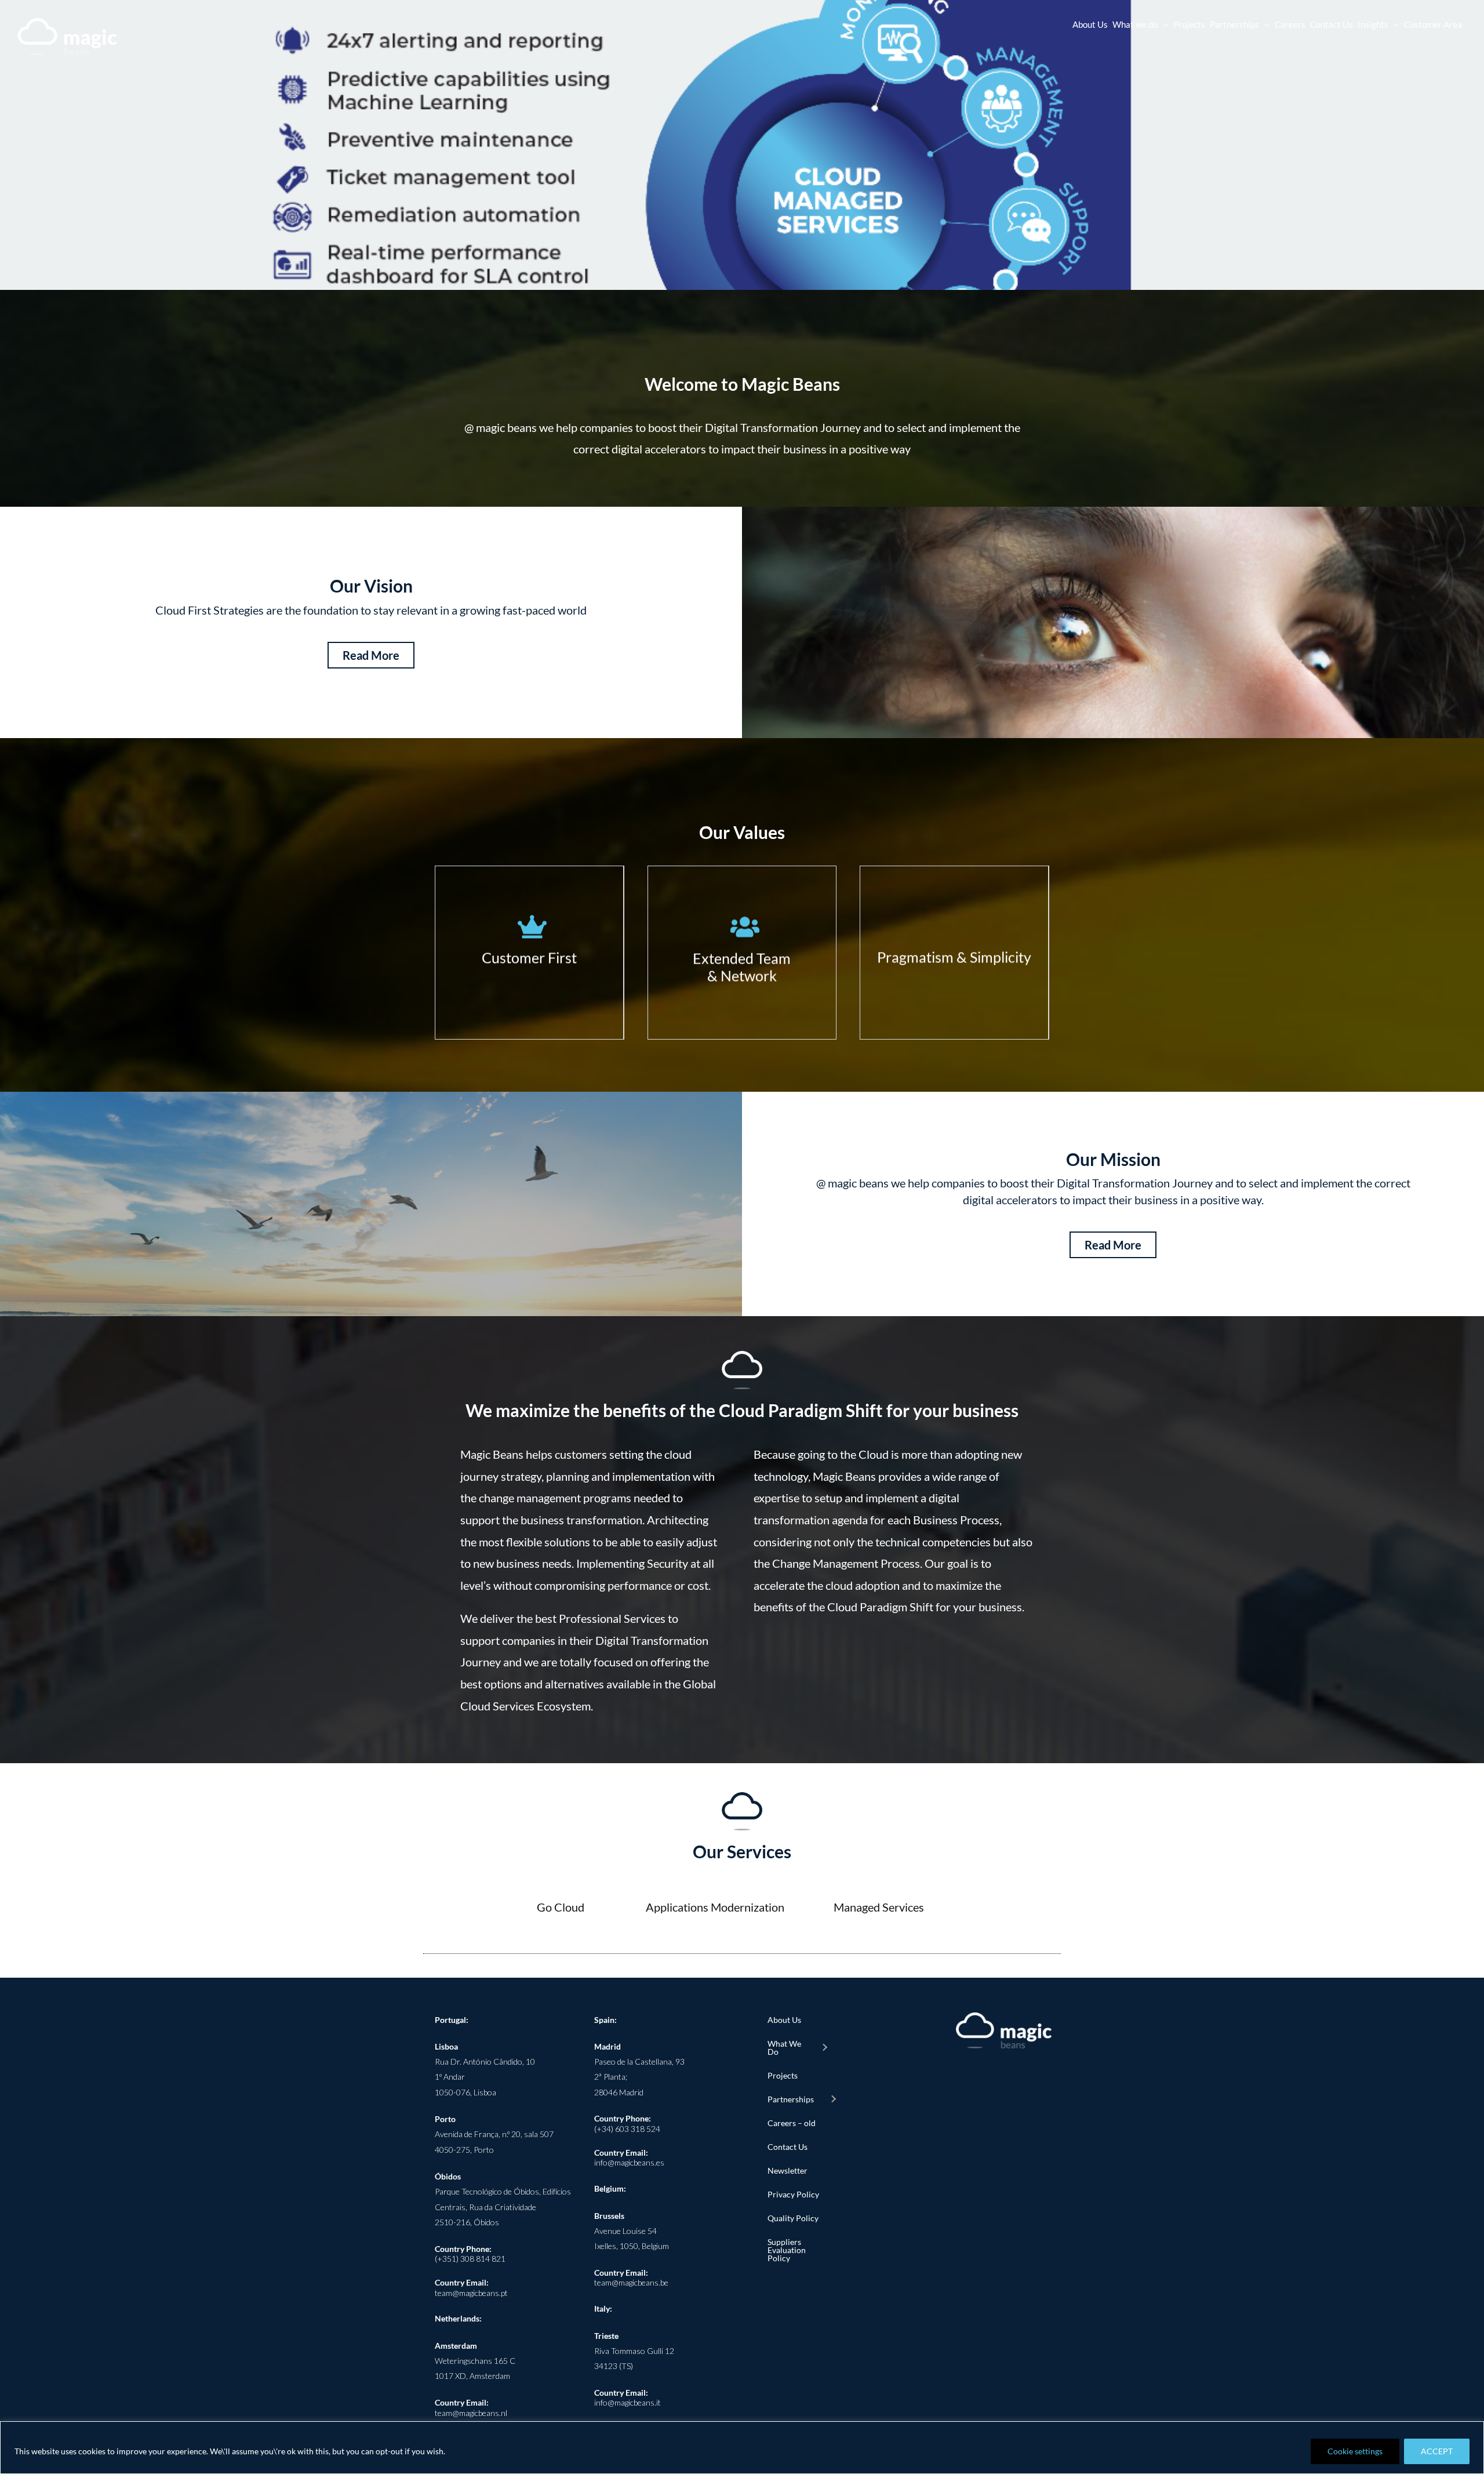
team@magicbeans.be (631, 2282)
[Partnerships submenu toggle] (833, 2099)
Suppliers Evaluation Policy (787, 2250)
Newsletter (788, 2170)
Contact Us (788, 2147)
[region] (742, 2448)
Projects (783, 2075)
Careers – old (792, 2123)
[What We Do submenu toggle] (824, 2048)
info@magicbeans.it (628, 2402)
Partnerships (791, 2099)
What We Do (784, 2048)
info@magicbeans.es (629, 2162)
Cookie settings (1355, 2451)
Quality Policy (793, 2218)
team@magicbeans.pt (471, 2293)
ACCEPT (1437, 2451)
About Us (784, 2020)
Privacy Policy (793, 2194)
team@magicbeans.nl (471, 2413)
